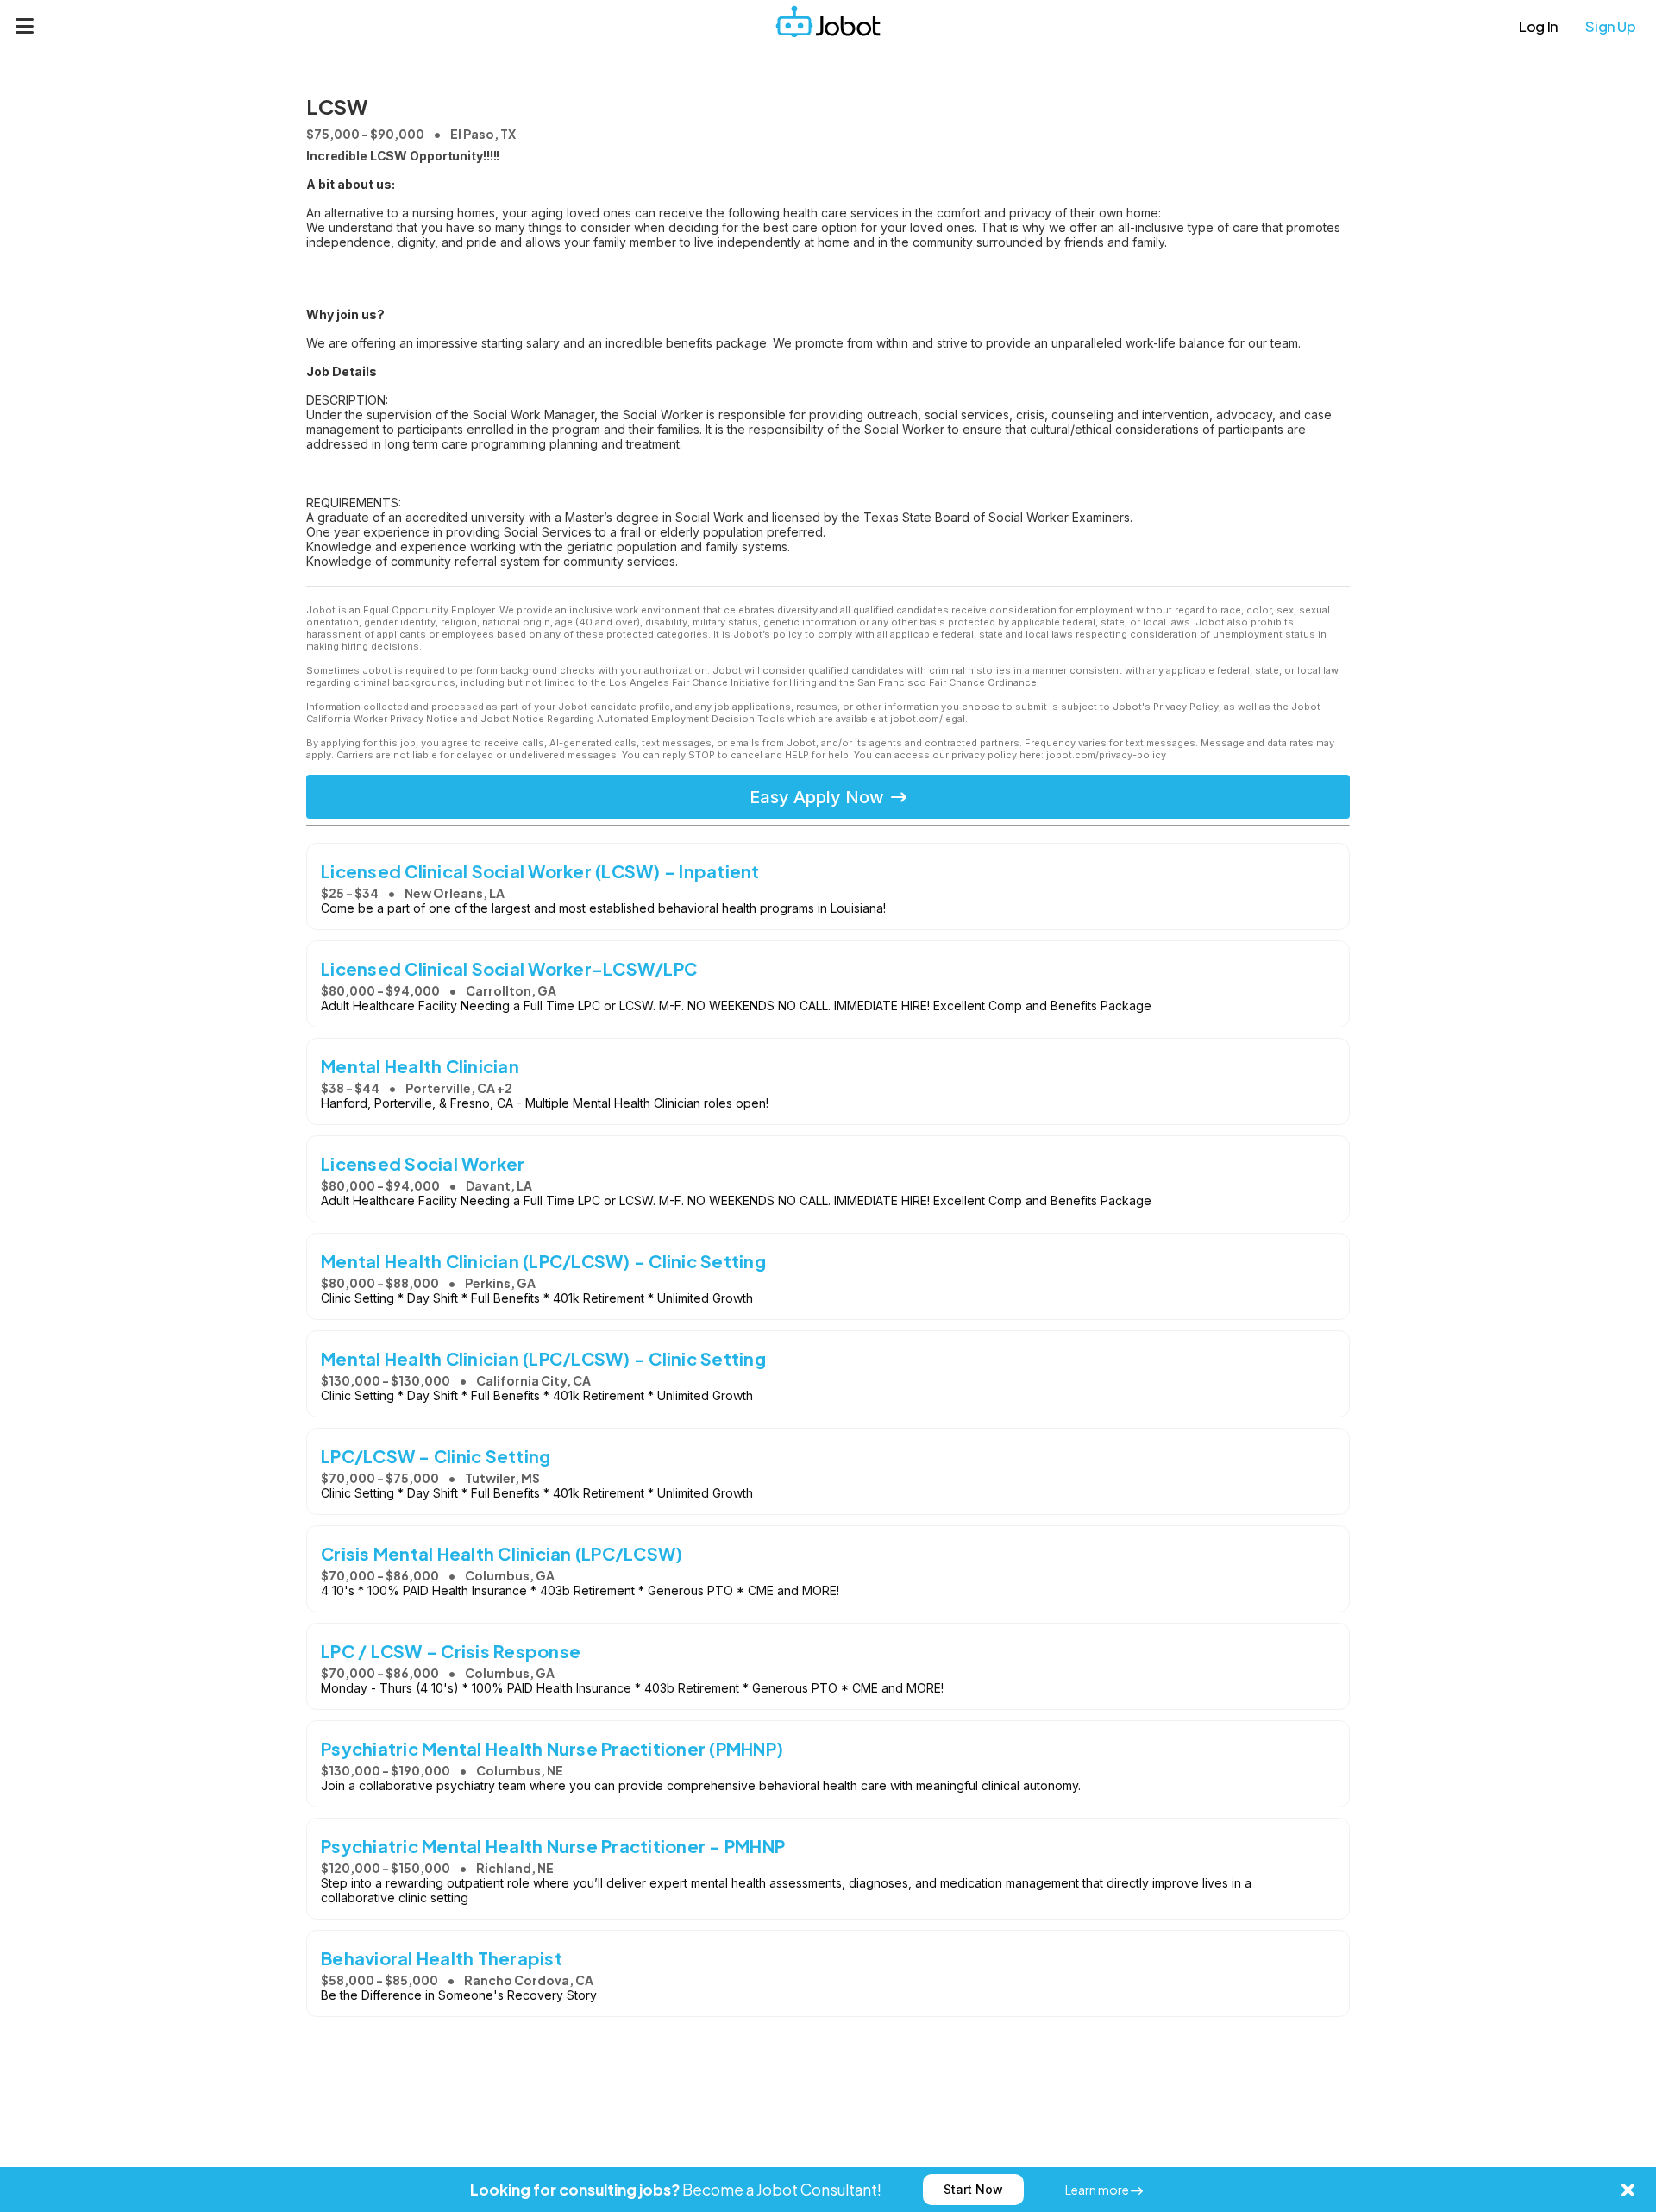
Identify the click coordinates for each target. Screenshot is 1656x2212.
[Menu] (25, 26)
